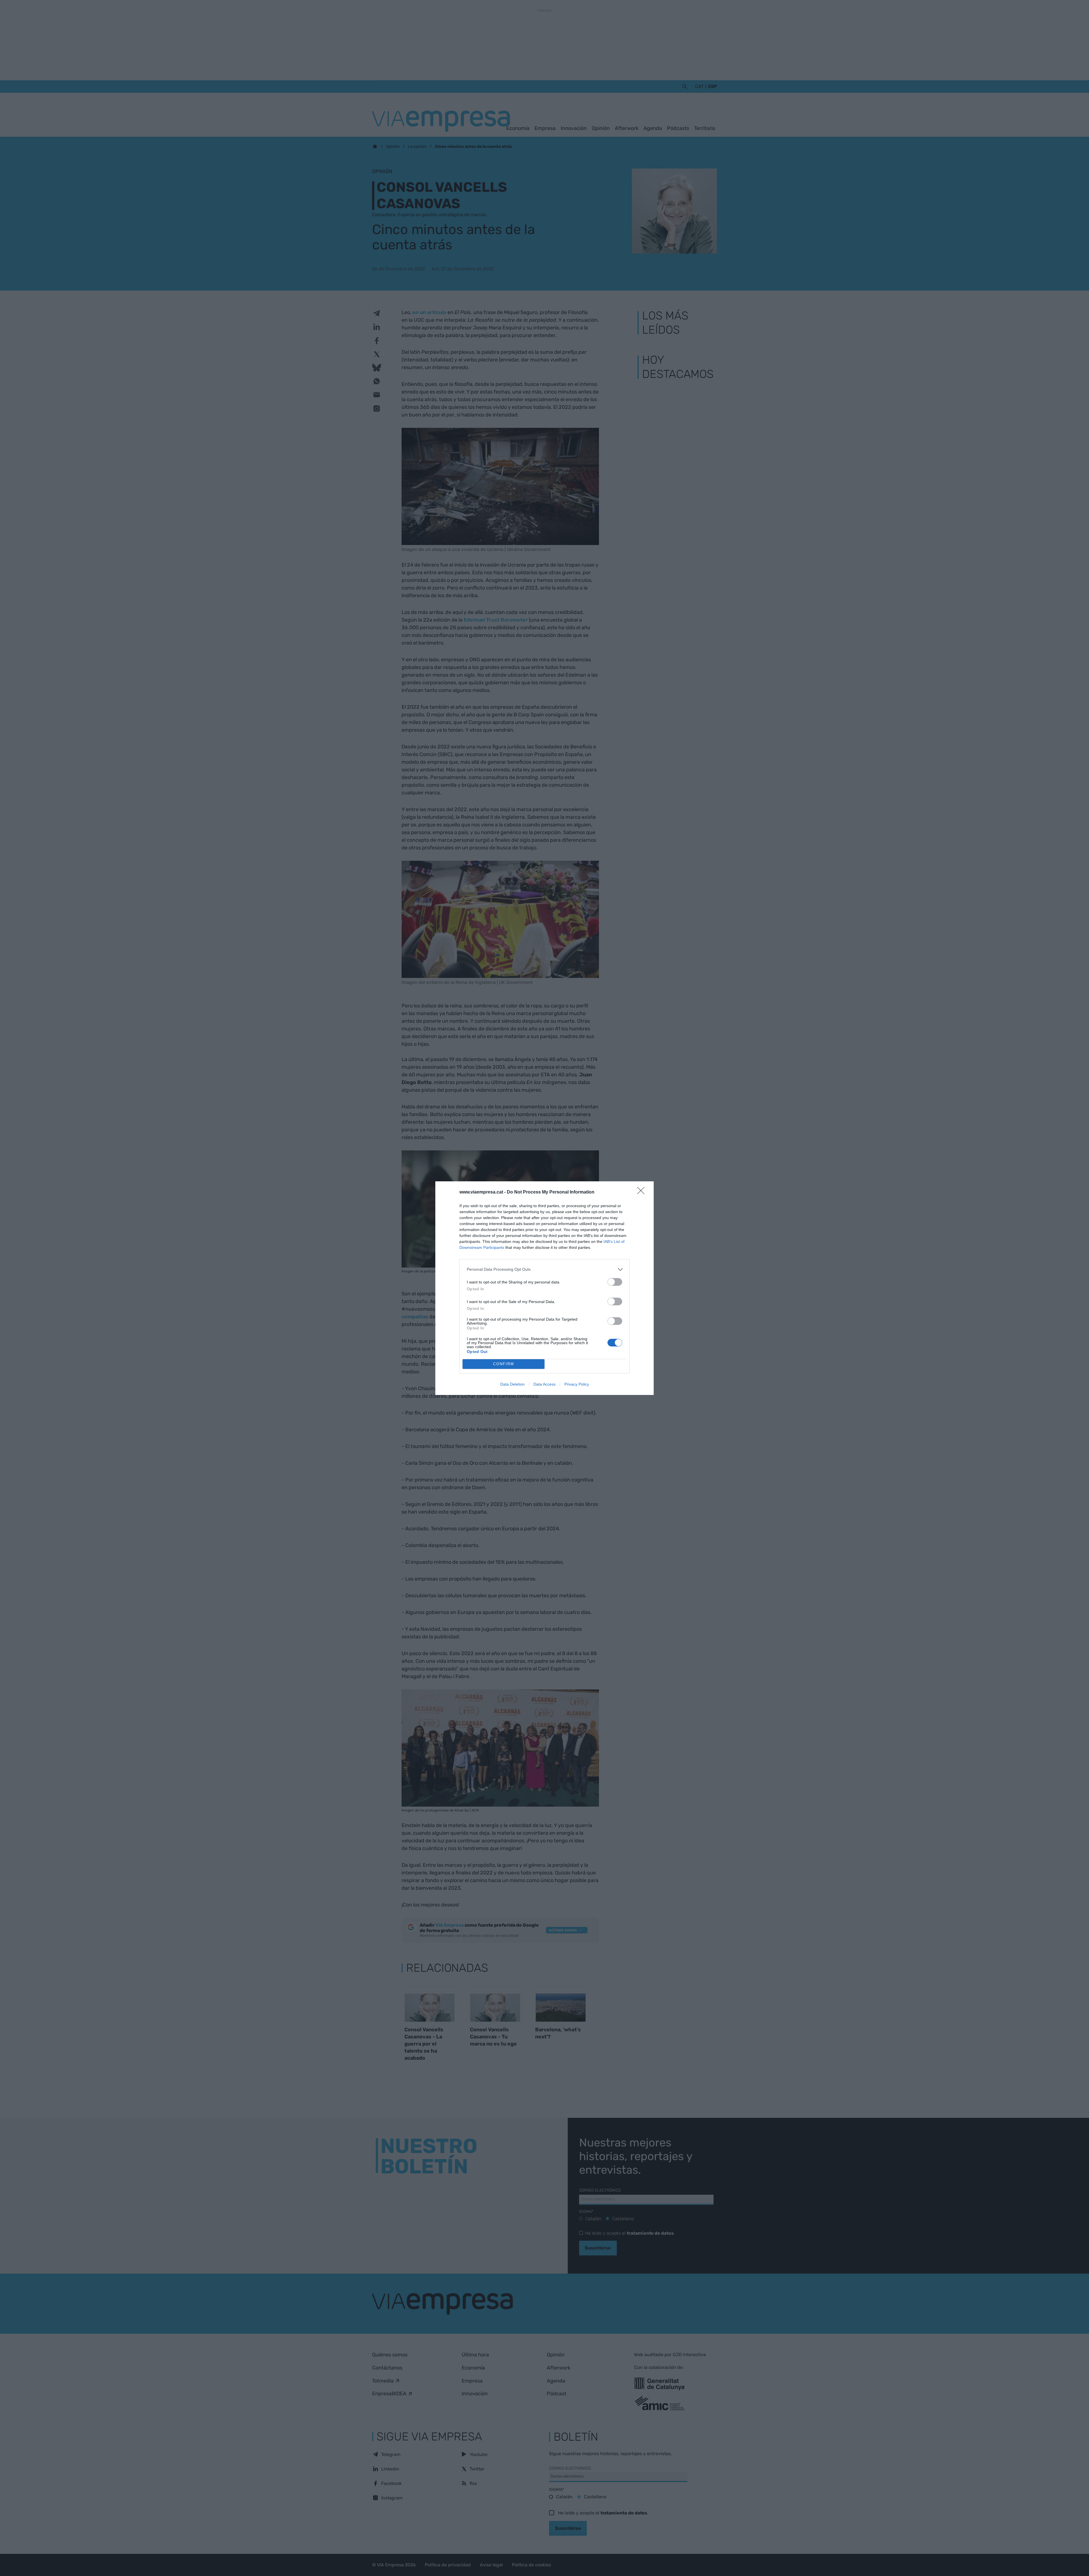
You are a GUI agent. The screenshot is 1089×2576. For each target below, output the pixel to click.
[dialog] (544, 1288)
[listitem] (544, 1269)
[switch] (615, 1282)
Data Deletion (512, 1384)
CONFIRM (504, 1364)
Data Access (544, 1384)
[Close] (643, 1192)
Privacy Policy (577, 1384)
